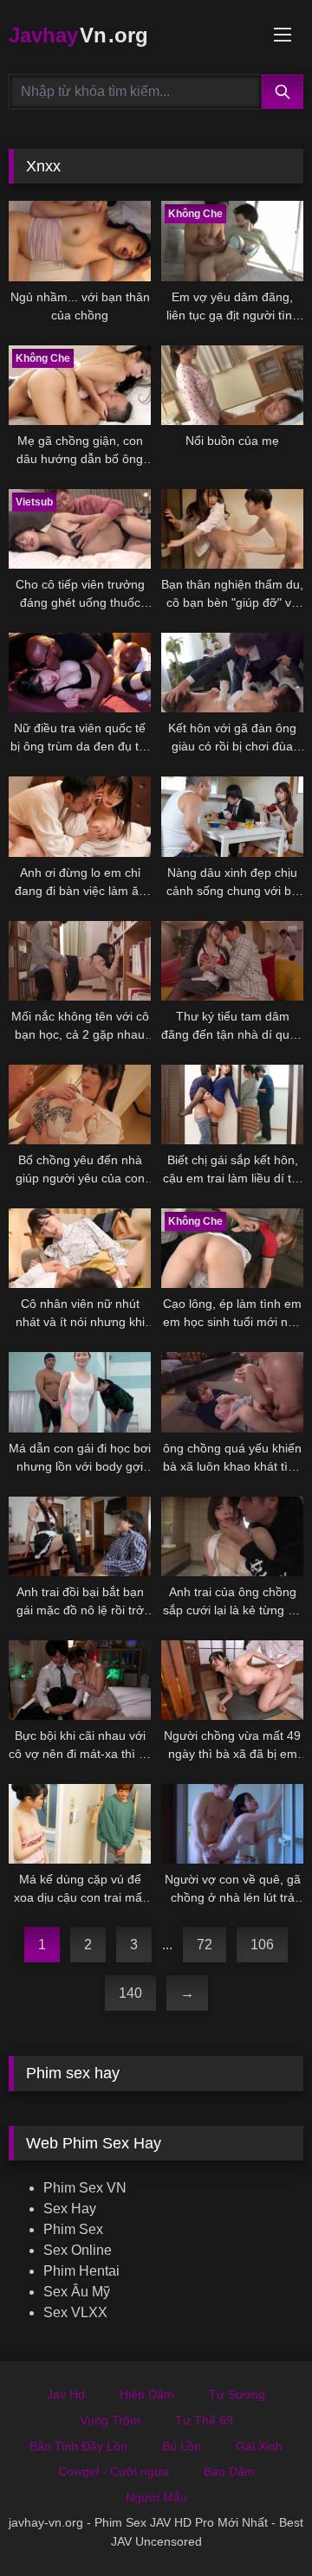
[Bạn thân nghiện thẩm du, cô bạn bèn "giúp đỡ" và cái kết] (232, 529)
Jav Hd (66, 2394)
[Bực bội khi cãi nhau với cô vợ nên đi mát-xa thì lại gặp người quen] (80, 1680)
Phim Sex (73, 2229)
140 (130, 1993)
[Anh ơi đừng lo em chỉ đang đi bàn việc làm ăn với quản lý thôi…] (80, 816)
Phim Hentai (81, 2271)
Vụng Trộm (110, 2420)
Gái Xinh (259, 2446)
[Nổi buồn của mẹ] (232, 385)
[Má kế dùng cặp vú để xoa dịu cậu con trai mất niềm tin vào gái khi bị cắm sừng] (80, 1824)
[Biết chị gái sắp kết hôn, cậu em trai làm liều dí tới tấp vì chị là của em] (232, 1104)
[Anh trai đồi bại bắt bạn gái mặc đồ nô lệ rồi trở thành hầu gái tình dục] (80, 1536)
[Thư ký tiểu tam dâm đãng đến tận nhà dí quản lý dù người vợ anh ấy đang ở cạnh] (232, 961)
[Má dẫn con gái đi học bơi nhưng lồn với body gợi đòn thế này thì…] (80, 1392)
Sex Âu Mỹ (77, 2292)
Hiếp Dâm (147, 2394)
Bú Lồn (182, 2446)
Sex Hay (70, 2209)
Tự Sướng (237, 2394)
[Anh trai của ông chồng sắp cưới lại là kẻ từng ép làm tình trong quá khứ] (232, 1536)
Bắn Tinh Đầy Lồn (78, 2446)
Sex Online (78, 2250)
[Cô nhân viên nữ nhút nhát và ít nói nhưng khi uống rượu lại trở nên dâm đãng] (80, 1248)
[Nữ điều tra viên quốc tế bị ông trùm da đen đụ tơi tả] (80, 673)
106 (262, 1945)
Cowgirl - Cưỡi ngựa (114, 2471)
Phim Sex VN (85, 2188)
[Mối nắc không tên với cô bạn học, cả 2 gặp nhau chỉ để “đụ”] (80, 961)
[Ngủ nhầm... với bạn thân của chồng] (80, 241)
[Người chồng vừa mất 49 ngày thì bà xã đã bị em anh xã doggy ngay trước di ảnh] (232, 1680)
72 (205, 1945)
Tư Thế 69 (204, 2420)
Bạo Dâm (229, 2471)
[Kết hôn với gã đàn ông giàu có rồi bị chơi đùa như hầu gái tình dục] (232, 673)
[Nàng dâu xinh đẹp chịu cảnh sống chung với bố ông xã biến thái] (232, 816)
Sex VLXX (75, 2312)
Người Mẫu (156, 2497)
